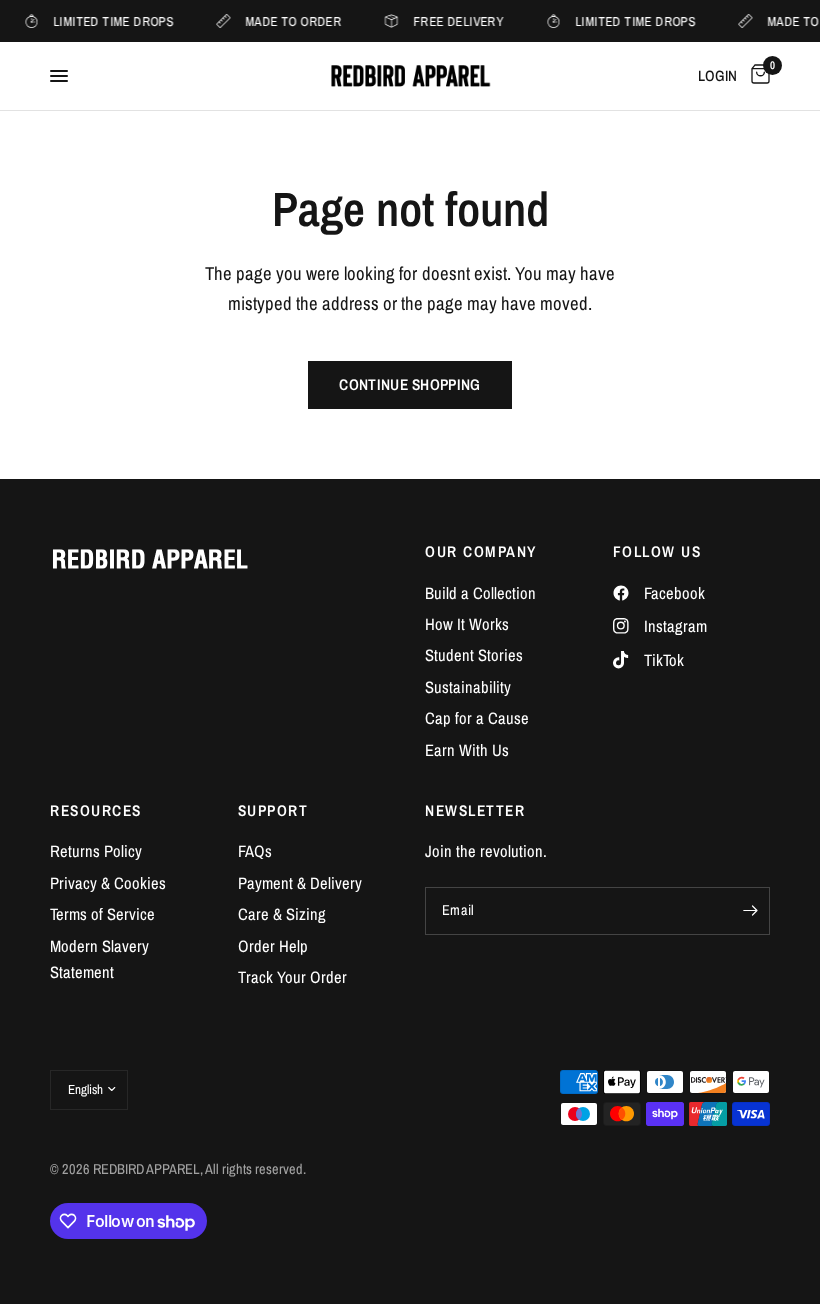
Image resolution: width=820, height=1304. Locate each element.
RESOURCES (96, 810)
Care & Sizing (282, 914)
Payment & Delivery (300, 883)
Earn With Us (467, 750)
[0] (757, 76)
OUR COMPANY (481, 551)
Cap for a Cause (477, 718)
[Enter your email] (750, 911)
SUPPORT (273, 810)
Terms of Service (102, 914)
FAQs (255, 851)
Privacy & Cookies (108, 883)
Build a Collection (480, 593)
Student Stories (474, 655)
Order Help (273, 946)
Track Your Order (292, 977)
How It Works (467, 624)
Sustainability (468, 687)
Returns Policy (96, 851)
